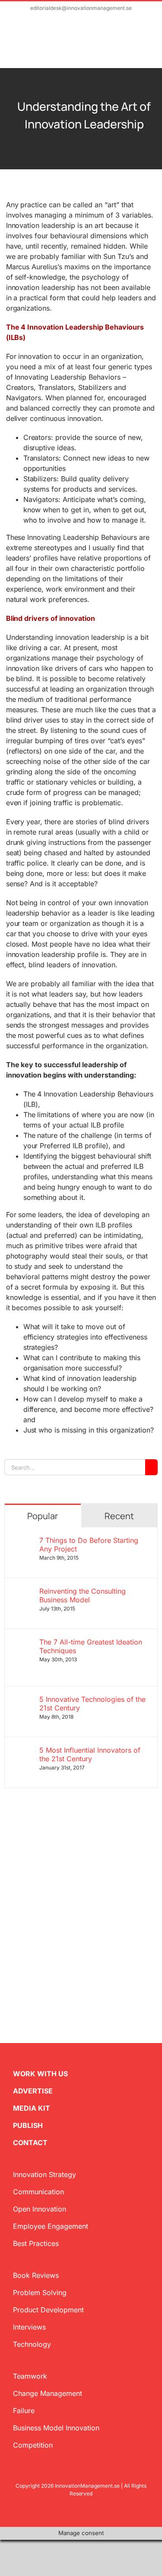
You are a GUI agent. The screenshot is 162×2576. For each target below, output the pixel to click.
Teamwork (30, 2376)
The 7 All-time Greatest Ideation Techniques (91, 1646)
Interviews (29, 2327)
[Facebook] (22, 1956)
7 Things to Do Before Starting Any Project (89, 1545)
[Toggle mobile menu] (146, 46)
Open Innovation (40, 2209)
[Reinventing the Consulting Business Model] (22, 1592)
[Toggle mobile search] (130, 46)
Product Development (48, 2310)
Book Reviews (36, 2275)
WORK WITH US (40, 2074)
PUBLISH (28, 2125)
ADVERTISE (33, 2091)
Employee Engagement (51, 2226)
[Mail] (49, 1956)
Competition (33, 2445)
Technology (32, 2344)
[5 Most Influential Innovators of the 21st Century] (22, 1751)
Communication (38, 2192)
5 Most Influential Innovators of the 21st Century (90, 1754)
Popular (43, 1516)
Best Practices (36, 2243)
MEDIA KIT (32, 2108)
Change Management (48, 2393)
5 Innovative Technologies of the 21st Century (92, 1704)
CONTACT (30, 2143)
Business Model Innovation (56, 2428)
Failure (24, 2411)
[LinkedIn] (35, 1956)
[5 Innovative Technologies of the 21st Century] (22, 1700)
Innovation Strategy (44, 2174)
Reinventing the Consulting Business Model (83, 1595)
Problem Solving (40, 2293)
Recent (119, 1516)
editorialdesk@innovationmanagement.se (81, 8)
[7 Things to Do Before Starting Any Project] (22, 1541)
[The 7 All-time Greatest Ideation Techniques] (22, 1643)
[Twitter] (8, 1956)
